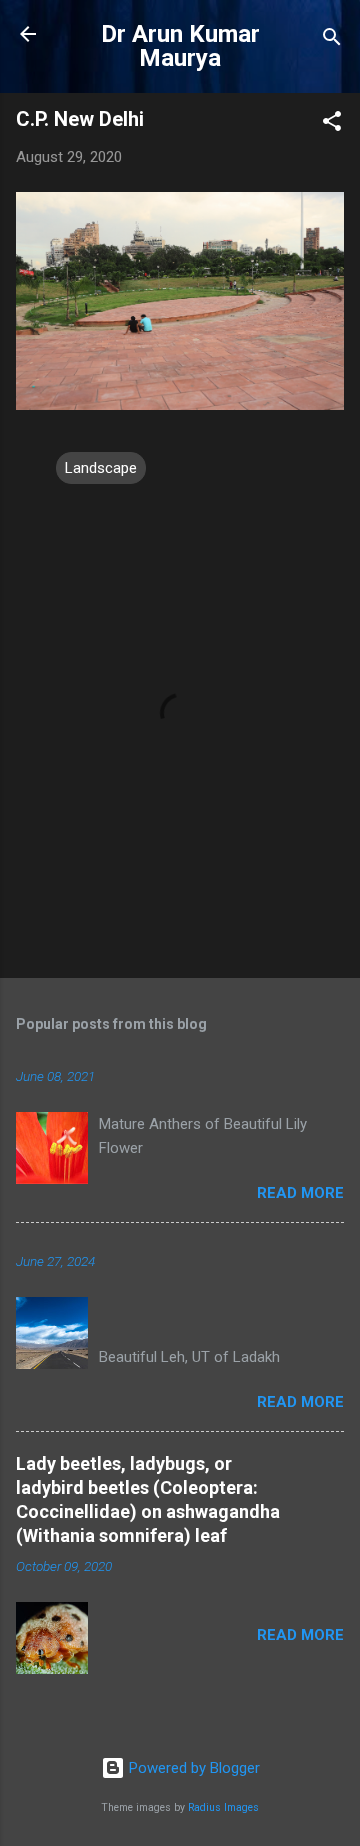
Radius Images (223, 1807)
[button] (332, 124)
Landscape (101, 468)
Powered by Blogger (192, 1768)
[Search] (332, 40)
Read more (300, 1193)
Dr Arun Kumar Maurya (180, 46)
